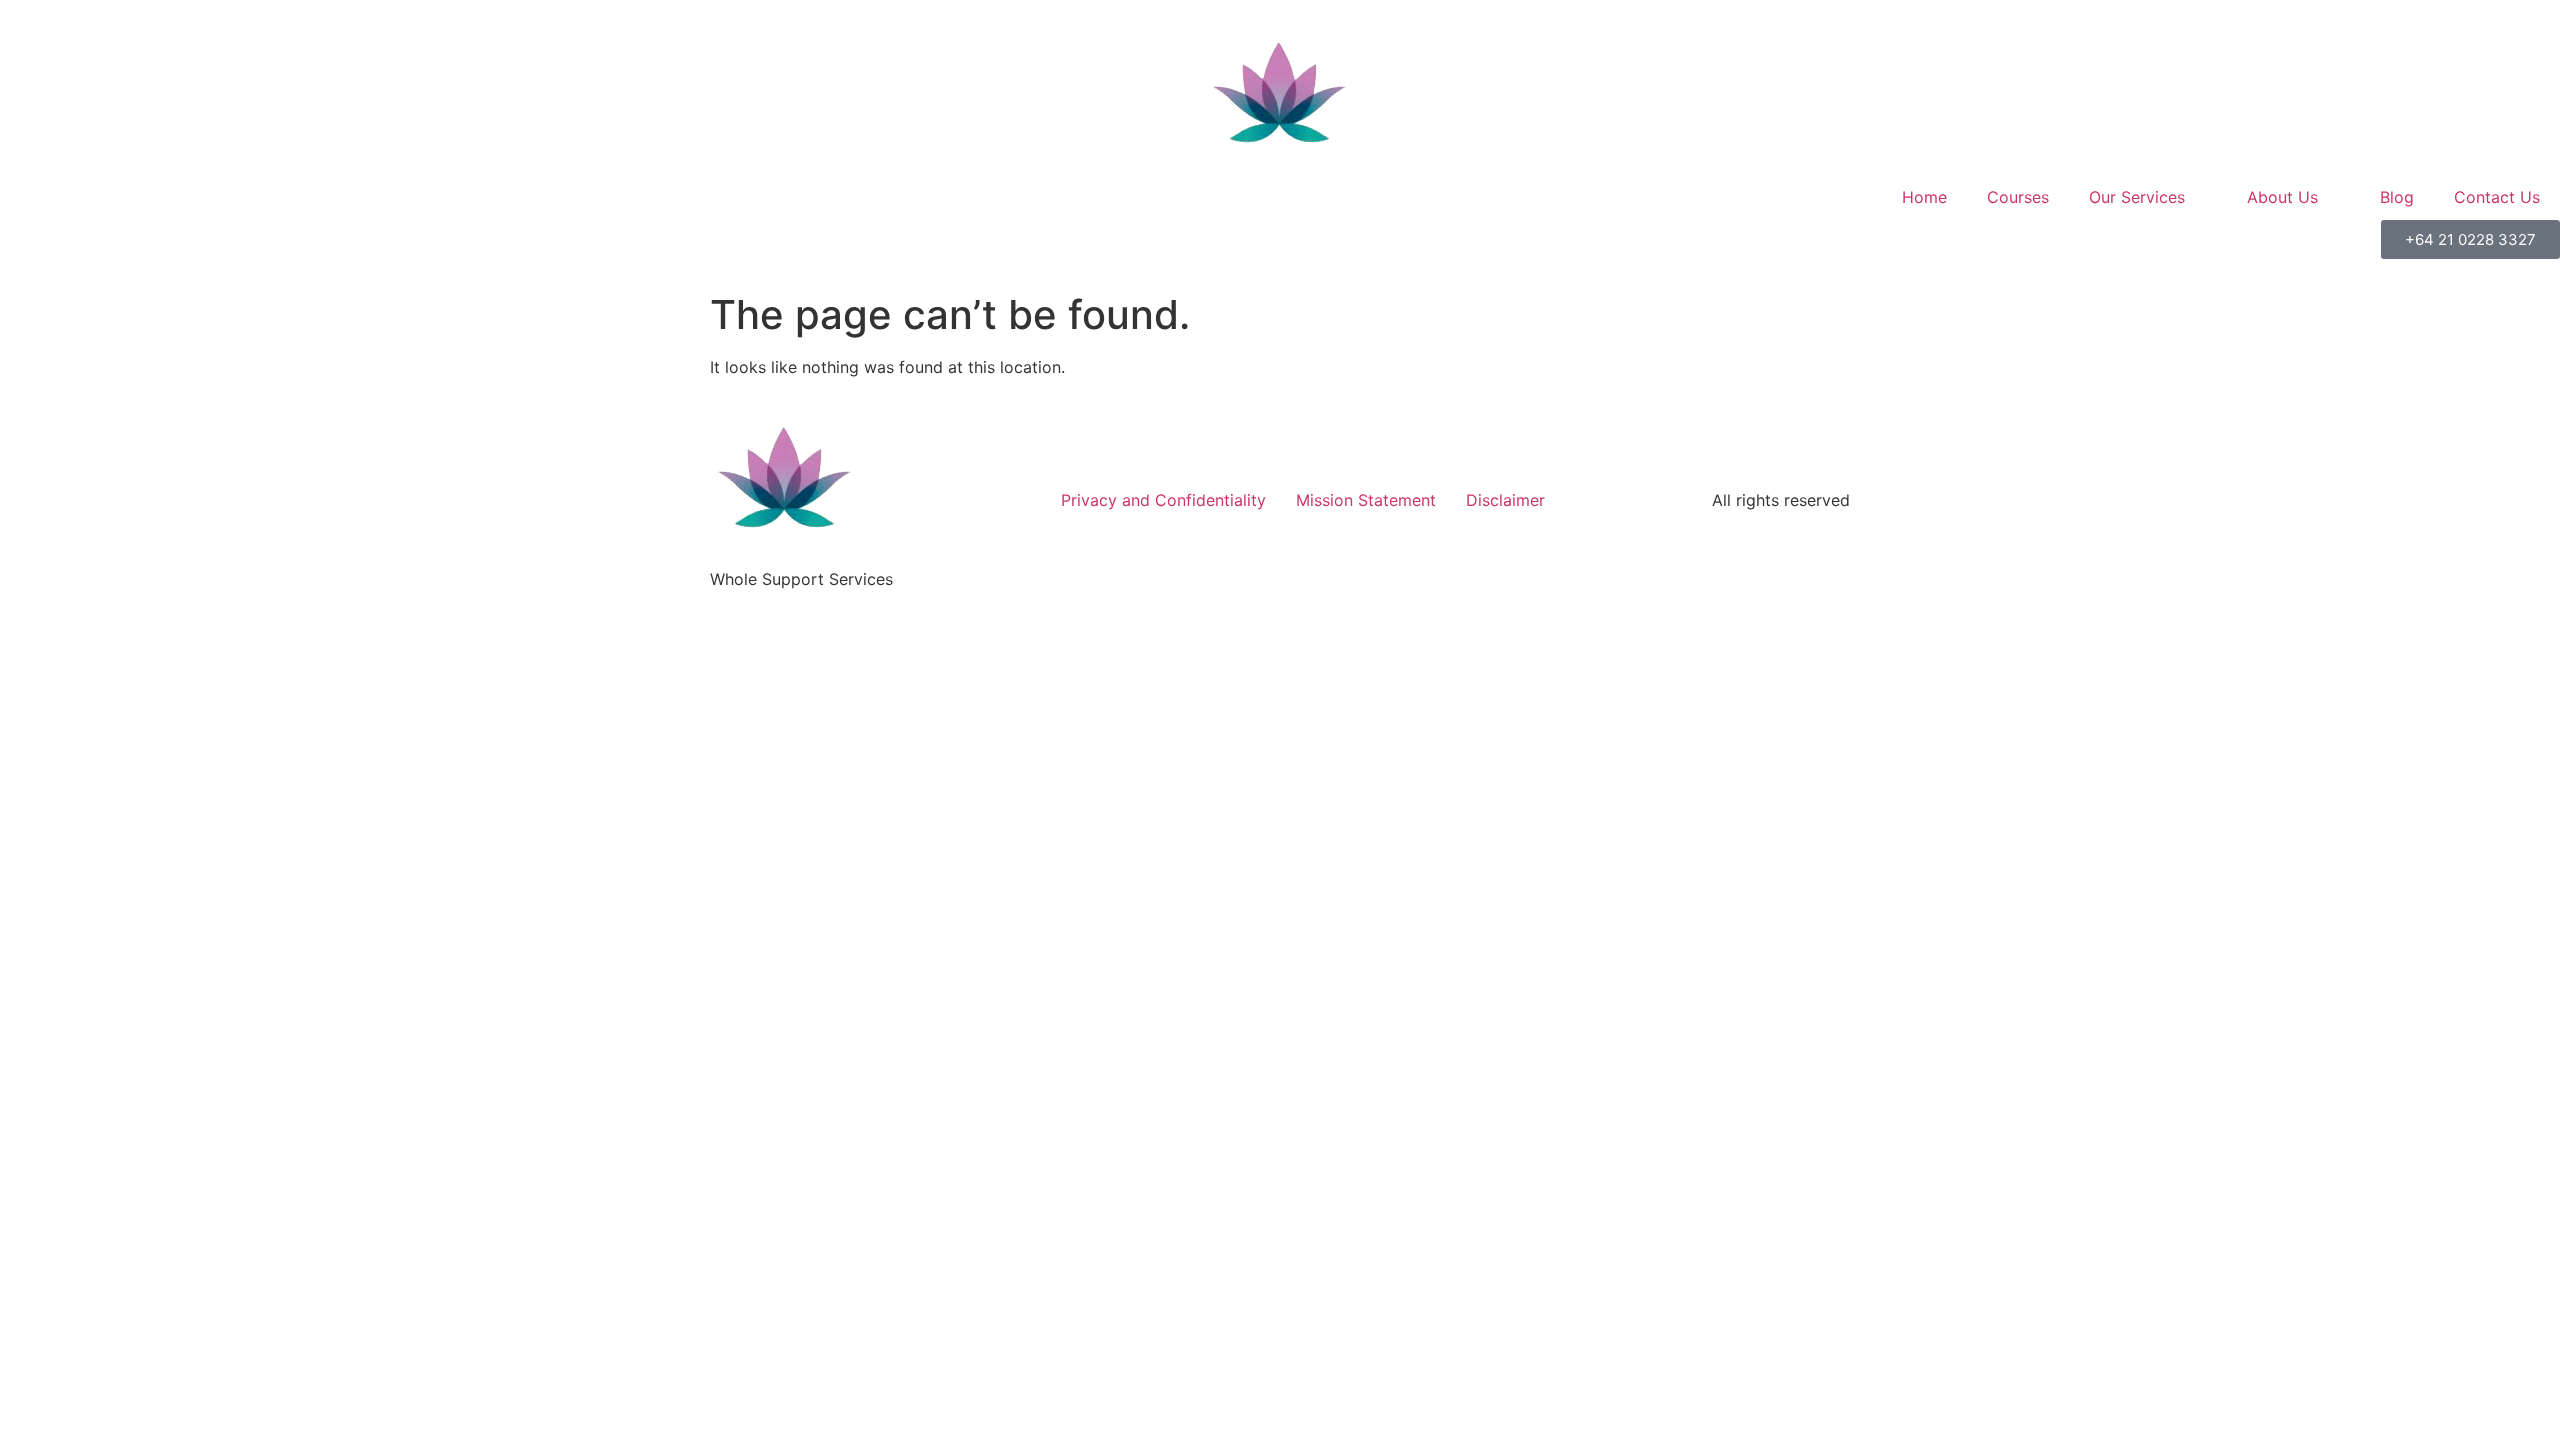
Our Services (2137, 197)
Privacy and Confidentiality (1163, 500)
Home (1924, 197)
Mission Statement (1366, 500)
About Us (2282, 197)
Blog (2397, 197)
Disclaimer (1505, 500)
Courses (2018, 197)
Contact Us (2497, 197)
